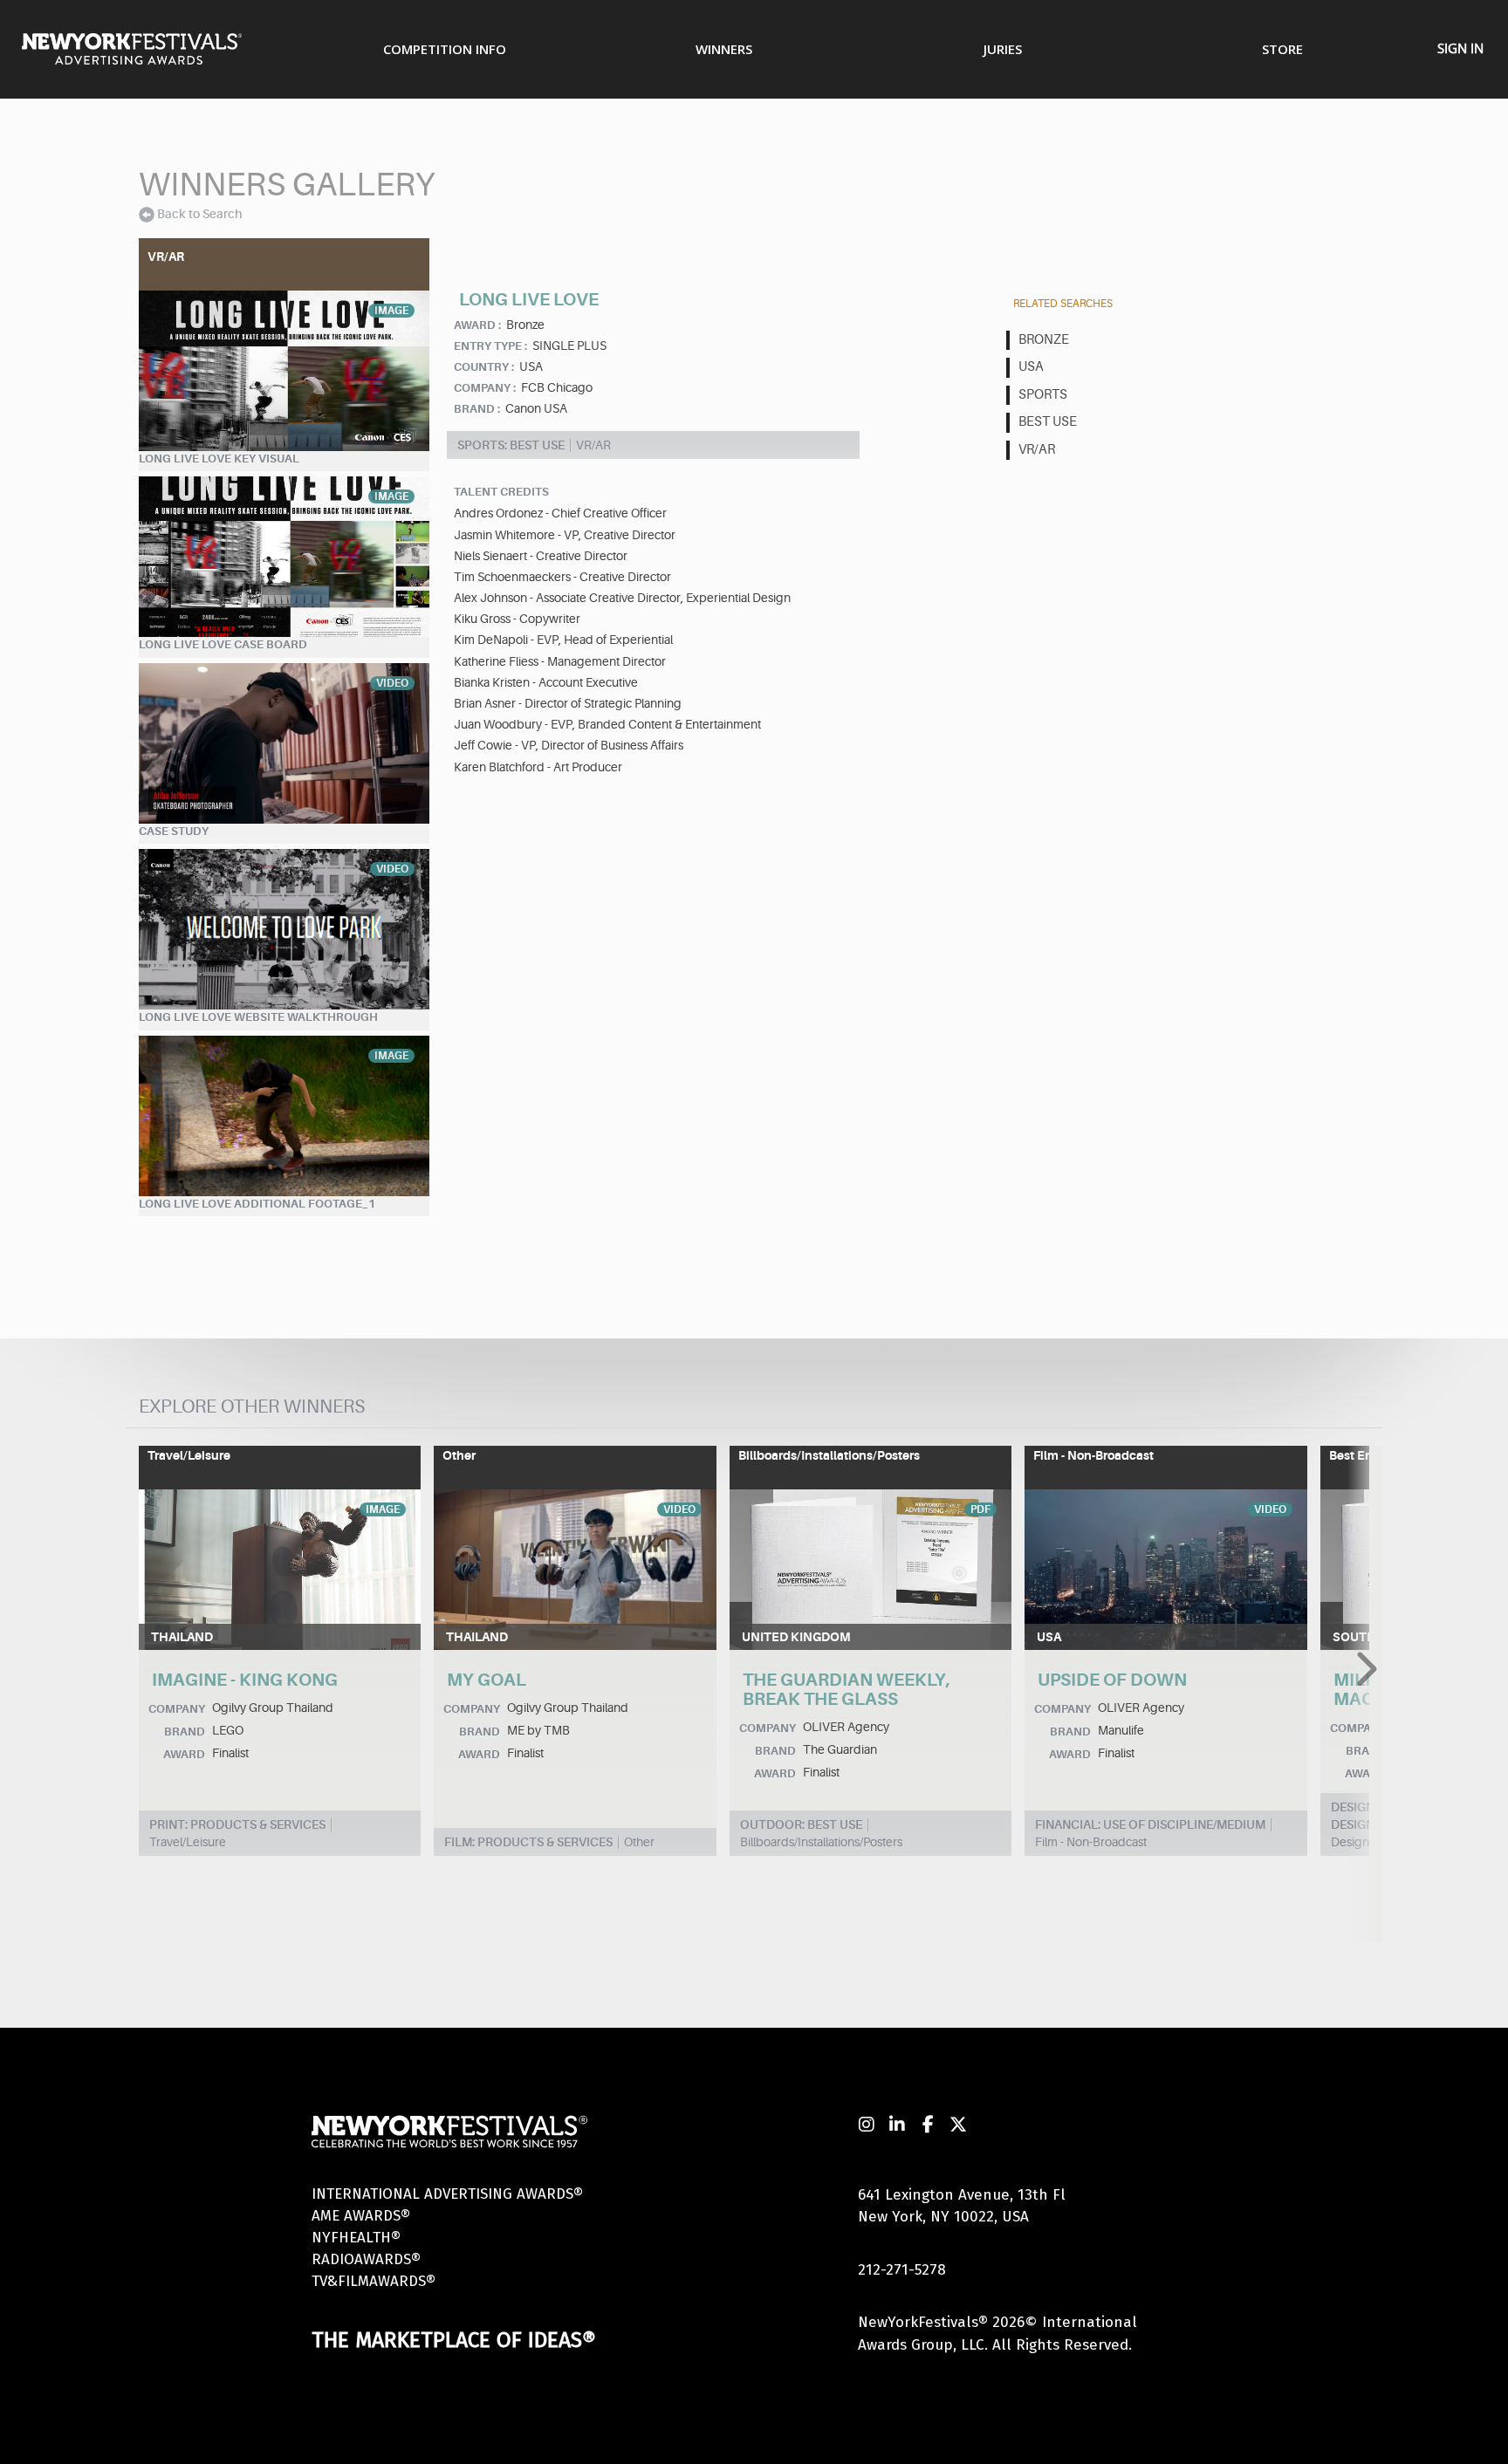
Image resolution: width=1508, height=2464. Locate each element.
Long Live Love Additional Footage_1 (257, 1204)
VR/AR (1037, 450)
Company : (485, 388)
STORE (1282, 49)
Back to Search (199, 214)
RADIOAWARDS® (366, 2259)
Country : (484, 367)
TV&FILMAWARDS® (374, 2281)
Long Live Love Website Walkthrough (258, 1017)
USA (1031, 367)
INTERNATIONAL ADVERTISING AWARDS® (447, 2194)
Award (184, 1754)
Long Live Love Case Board (223, 644)
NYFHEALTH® (356, 2238)
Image (391, 311)
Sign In (1460, 48)
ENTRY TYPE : (490, 346)
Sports (1043, 395)
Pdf (980, 1509)
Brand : (477, 409)
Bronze (1044, 340)
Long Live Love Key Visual (219, 459)
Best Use (1048, 422)
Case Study (174, 831)
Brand (185, 1732)
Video (392, 683)
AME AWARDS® (361, 2216)
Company (177, 1709)
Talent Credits (501, 492)
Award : (477, 325)
